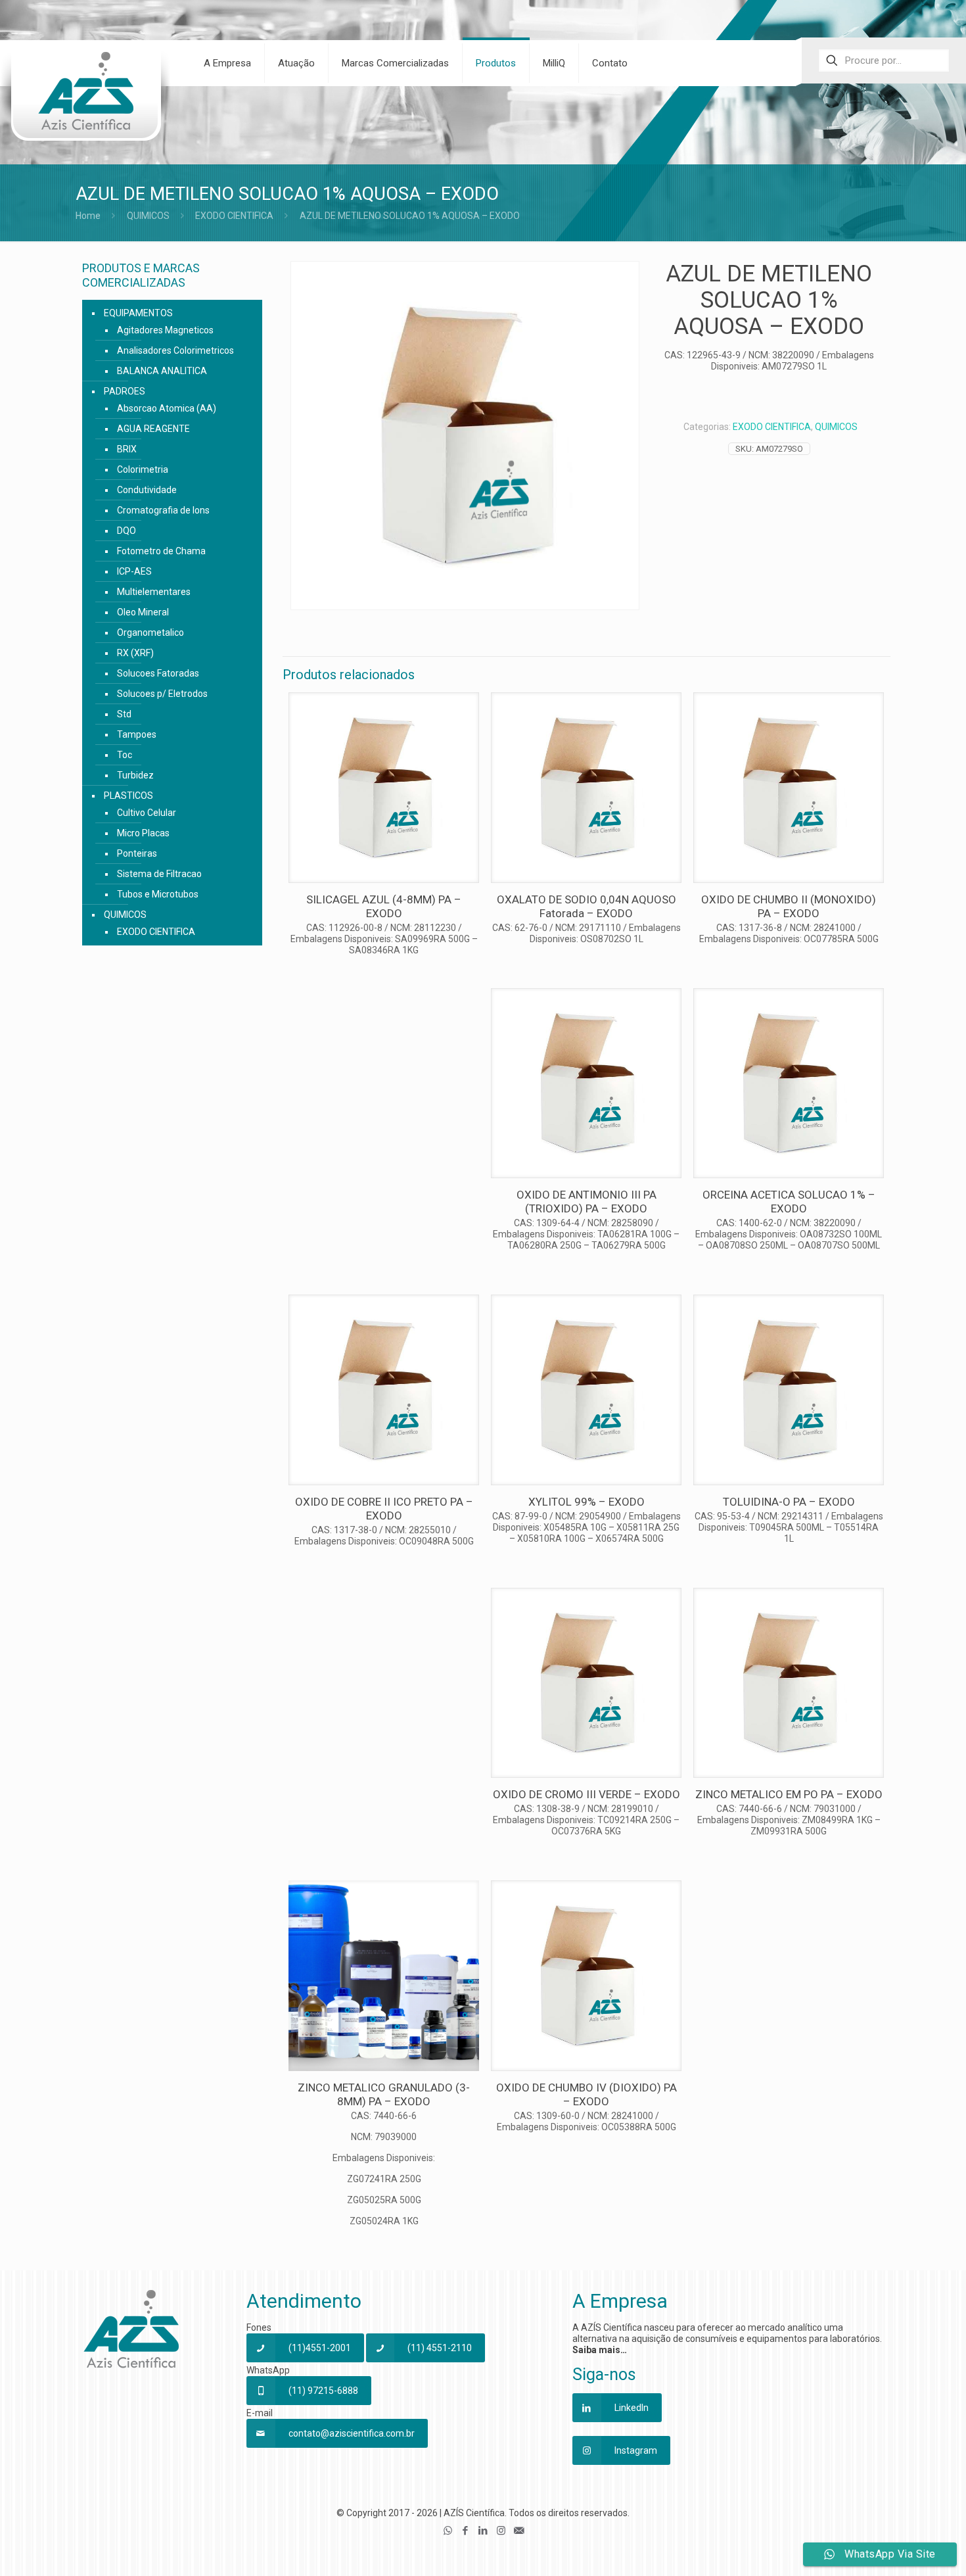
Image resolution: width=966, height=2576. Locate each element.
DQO (126, 531)
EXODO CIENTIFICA (234, 216)
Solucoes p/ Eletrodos (162, 694)
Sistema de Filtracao (159, 874)
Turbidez (135, 775)
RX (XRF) (135, 653)
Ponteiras (137, 853)
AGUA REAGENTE (153, 429)
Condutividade (147, 490)
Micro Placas (143, 833)
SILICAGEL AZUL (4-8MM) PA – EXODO (384, 906)
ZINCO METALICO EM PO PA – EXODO (789, 1794)
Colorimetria (143, 469)
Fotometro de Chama (161, 551)
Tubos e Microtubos (158, 894)
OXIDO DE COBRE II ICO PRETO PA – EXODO (384, 1509)
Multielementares (154, 592)
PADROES (125, 391)
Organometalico (150, 632)
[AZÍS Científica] (85, 99)
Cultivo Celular (147, 813)
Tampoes (137, 734)
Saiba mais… (600, 2350)
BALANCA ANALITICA (162, 371)
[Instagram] (501, 2531)
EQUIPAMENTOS (138, 313)
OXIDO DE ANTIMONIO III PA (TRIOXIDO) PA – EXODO (586, 1202)
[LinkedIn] (483, 2531)
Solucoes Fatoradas (158, 673)
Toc (125, 755)
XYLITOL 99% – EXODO (586, 1502)
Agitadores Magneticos (165, 330)
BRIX (127, 449)
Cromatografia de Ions (163, 510)
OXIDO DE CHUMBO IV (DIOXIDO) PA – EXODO (586, 2094)
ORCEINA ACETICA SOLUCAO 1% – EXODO (789, 1202)
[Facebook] (466, 2531)
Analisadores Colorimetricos (175, 350)
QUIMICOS (148, 216)
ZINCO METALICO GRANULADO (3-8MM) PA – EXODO (384, 2094)
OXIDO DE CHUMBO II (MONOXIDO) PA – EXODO (789, 906)
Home (88, 216)
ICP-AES (134, 571)
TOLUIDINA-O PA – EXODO (789, 1502)
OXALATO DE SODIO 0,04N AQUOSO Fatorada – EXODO (586, 906)
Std (124, 714)
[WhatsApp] (448, 2531)
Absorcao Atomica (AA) (167, 408)
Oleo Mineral (143, 612)
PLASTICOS (128, 796)
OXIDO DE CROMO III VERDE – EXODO (586, 1794)
